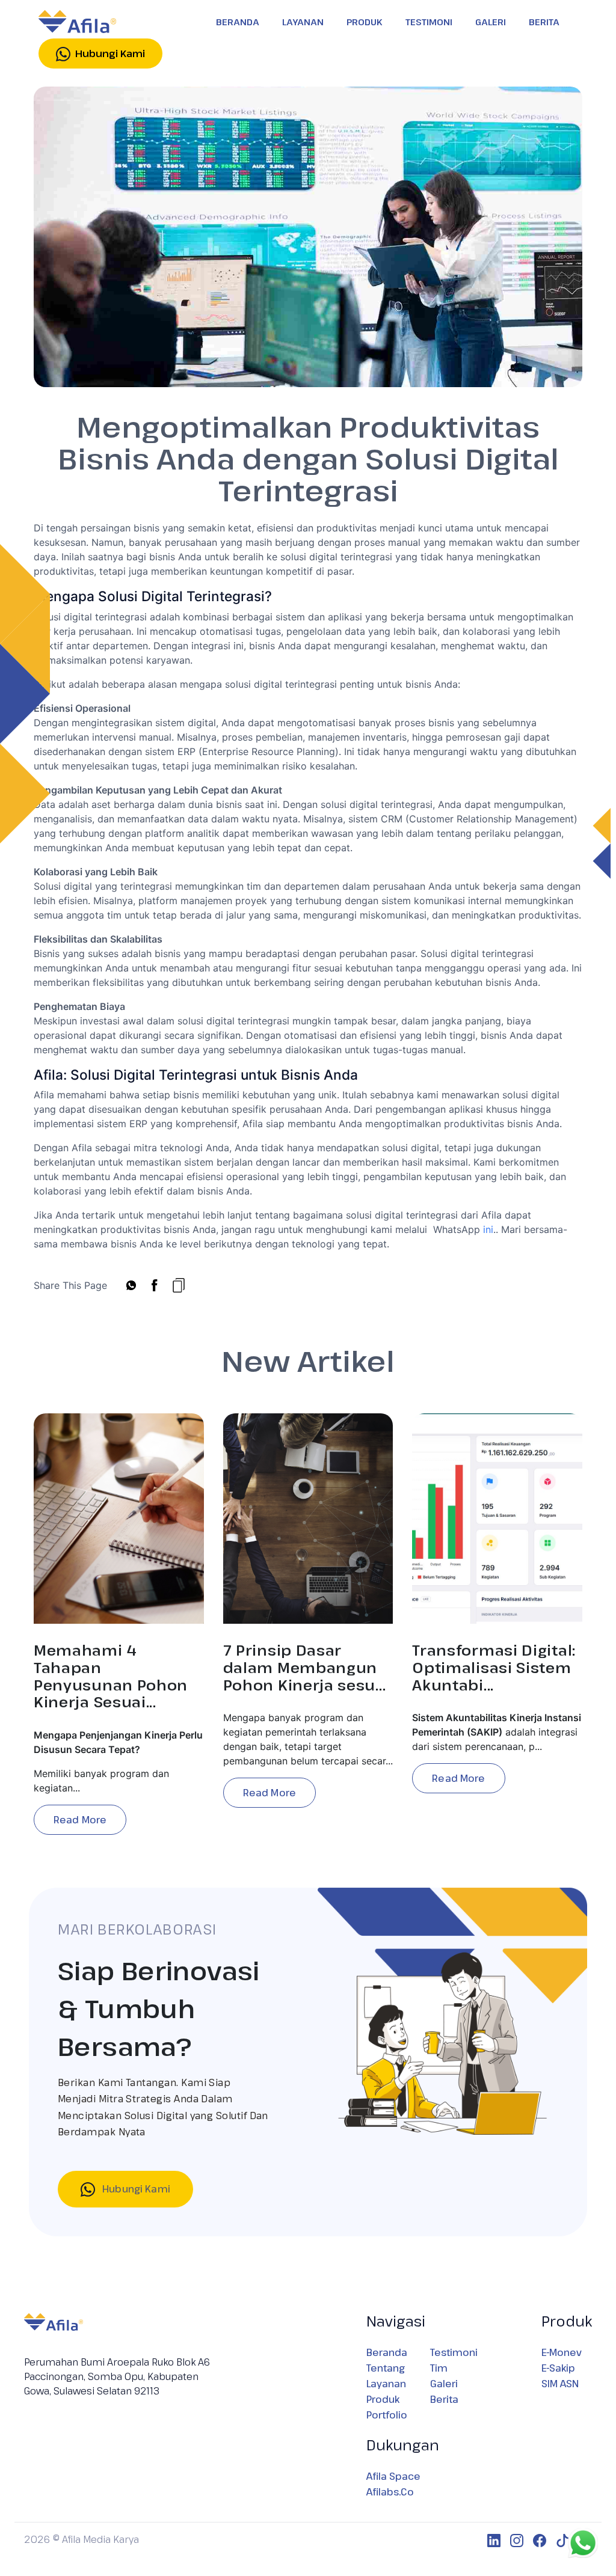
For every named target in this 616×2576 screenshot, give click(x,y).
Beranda (387, 2352)
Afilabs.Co (390, 2492)
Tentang (386, 2368)
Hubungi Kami (135, 2189)
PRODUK (365, 22)
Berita (444, 2399)
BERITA (544, 22)
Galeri (444, 2384)
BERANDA (238, 22)
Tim (439, 2368)
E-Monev (562, 2352)
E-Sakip (558, 2368)
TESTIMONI (429, 22)
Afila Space (393, 2476)
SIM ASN (560, 2384)
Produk (383, 2399)
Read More (80, 1820)
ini (488, 1229)
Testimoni (454, 2352)
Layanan (386, 2384)
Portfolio (387, 2415)
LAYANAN (303, 22)
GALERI (491, 22)
